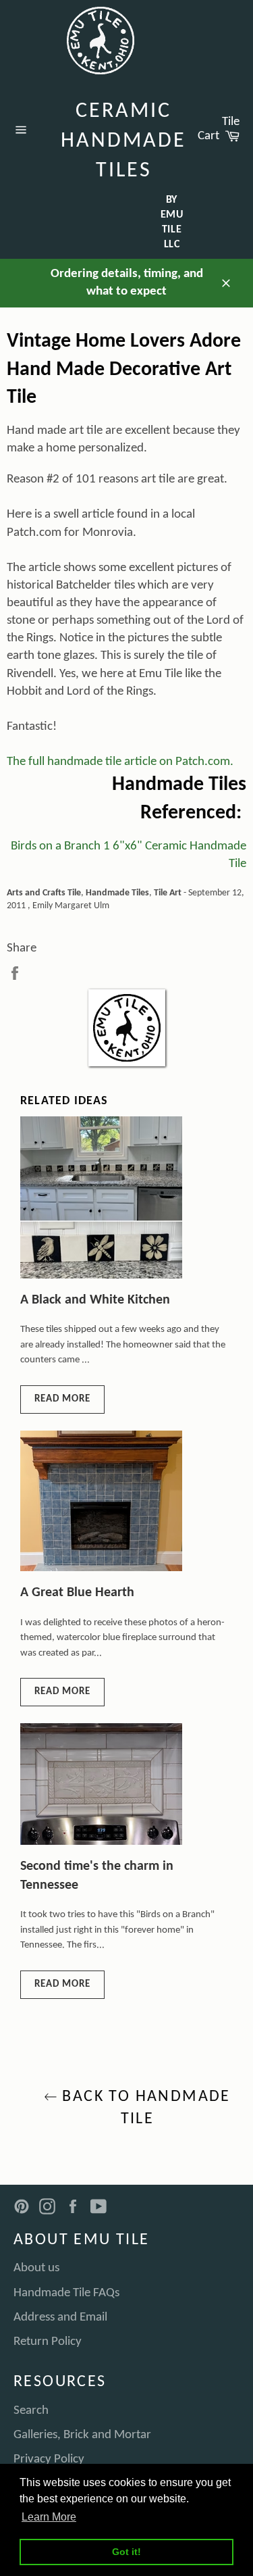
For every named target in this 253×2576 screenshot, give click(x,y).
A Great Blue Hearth (77, 1593)
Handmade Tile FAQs (66, 2293)
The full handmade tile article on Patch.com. (120, 762)
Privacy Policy (49, 2459)
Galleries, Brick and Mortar (82, 2435)
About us (36, 2268)
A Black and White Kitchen (95, 1300)
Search (31, 2411)
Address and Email (60, 2318)
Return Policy (48, 2342)
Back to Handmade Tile (144, 2108)
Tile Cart (222, 129)
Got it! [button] (126, 2552)
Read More (62, 1399)
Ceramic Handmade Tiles (123, 141)
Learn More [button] (49, 2517)
